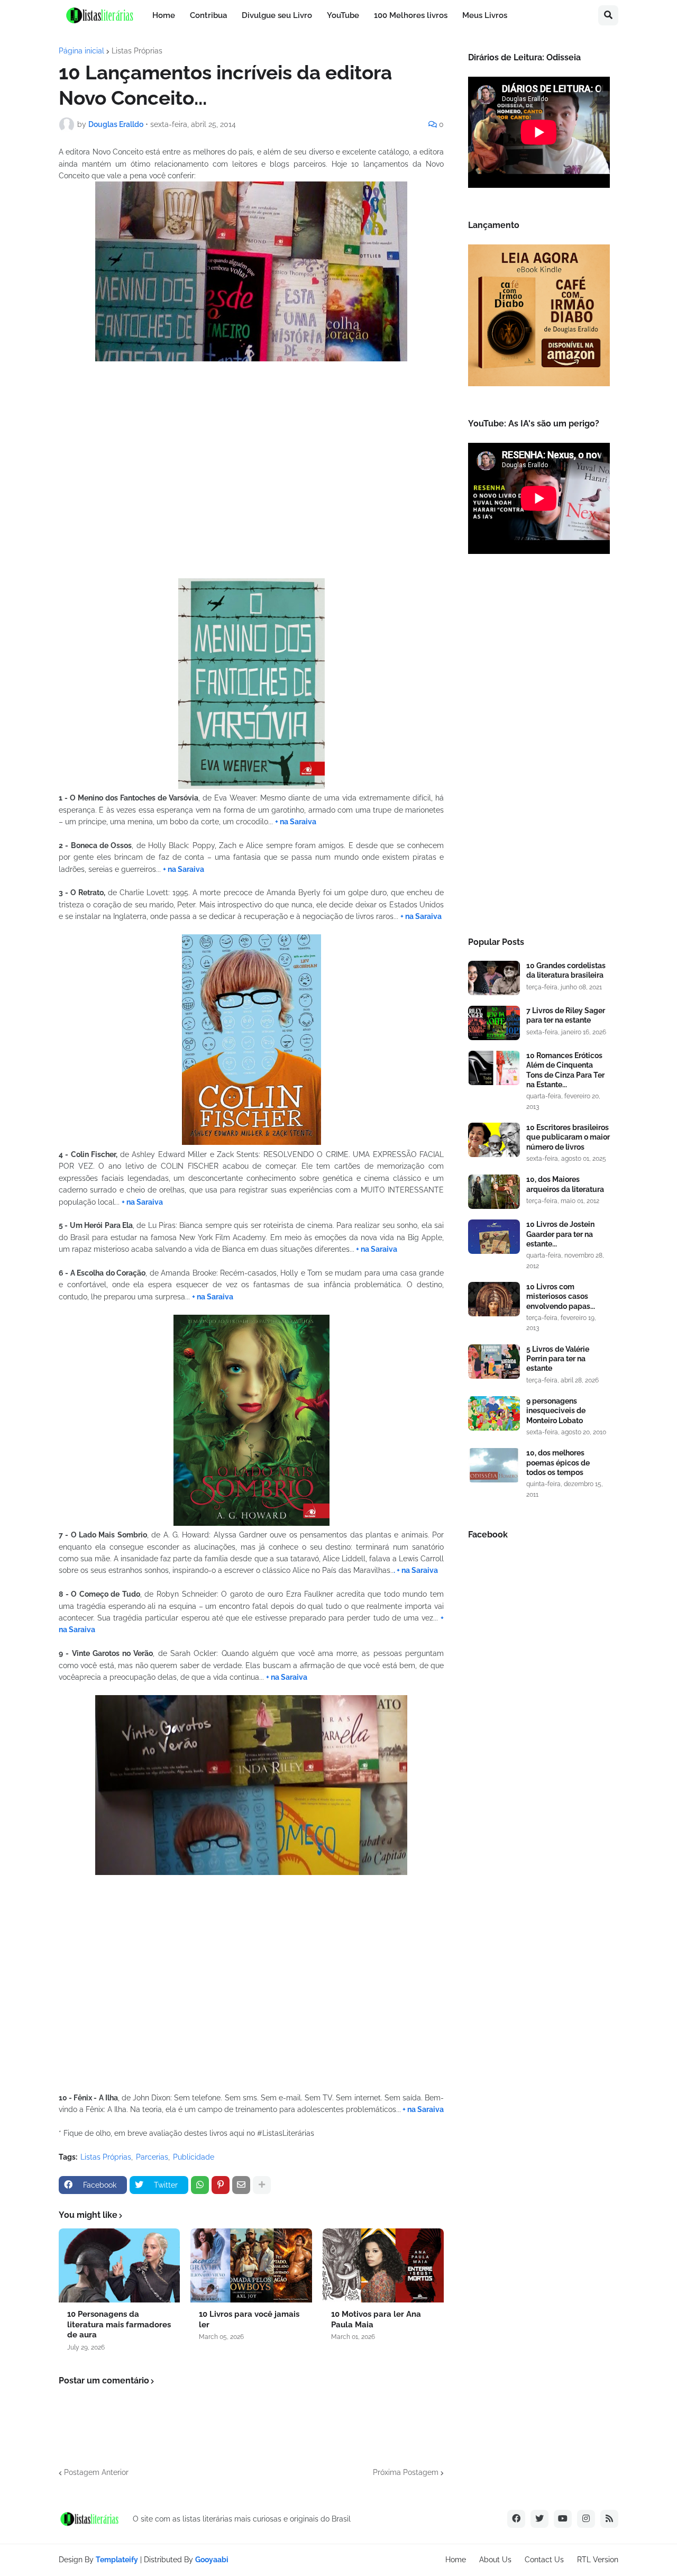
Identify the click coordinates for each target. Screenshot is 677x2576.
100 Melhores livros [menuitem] (411, 15)
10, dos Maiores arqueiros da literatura (565, 1184)
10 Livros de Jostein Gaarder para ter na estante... (560, 1234)
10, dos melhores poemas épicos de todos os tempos (558, 1462)
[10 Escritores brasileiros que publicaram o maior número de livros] (494, 1140)
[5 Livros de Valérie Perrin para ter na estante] (494, 1362)
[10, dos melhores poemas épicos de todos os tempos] (494, 1465)
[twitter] (539, 2519)
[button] (608, 15)
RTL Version (598, 2560)
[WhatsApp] (200, 2185)
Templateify (117, 2560)
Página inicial (81, 51)
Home (456, 2560)
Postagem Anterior (96, 2472)
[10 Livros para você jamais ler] (251, 2265)
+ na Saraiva (296, 822)
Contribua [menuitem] (208, 15)
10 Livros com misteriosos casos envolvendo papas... (561, 1296)
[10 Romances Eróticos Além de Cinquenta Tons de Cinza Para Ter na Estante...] (494, 1068)
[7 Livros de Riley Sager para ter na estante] (494, 1023)
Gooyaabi (212, 2560)
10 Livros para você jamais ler (249, 2319)
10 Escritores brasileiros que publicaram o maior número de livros (568, 1137)
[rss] (609, 2519)
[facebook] (516, 2519)
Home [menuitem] (164, 15)
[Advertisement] (539, 749)
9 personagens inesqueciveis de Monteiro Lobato (556, 1410)
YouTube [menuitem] (343, 15)
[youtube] (563, 2519)
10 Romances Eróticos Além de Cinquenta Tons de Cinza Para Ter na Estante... (565, 1070)
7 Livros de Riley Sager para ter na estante (566, 1015)
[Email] (241, 2185)
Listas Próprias (137, 51)
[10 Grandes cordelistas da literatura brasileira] (494, 978)
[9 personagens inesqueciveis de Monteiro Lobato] (494, 1413)
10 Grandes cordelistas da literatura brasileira (566, 970)
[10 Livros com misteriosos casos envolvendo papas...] (494, 1299)
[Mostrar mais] (262, 2185)
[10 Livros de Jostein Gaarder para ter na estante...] (494, 1237)
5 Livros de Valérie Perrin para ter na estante (558, 1359)
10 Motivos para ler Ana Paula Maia (376, 2319)
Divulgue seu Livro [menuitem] (277, 15)
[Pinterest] (221, 2185)
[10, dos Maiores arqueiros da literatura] (494, 1192)
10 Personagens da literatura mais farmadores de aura (119, 2324)
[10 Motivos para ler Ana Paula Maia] (383, 2265)
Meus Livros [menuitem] (485, 15)
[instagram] (586, 2519)
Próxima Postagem (406, 2472)
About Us (495, 2560)
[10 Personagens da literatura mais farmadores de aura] (119, 2265)
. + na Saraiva (416, 1570)
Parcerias (152, 2157)
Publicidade (194, 2157)
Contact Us (544, 2560)
